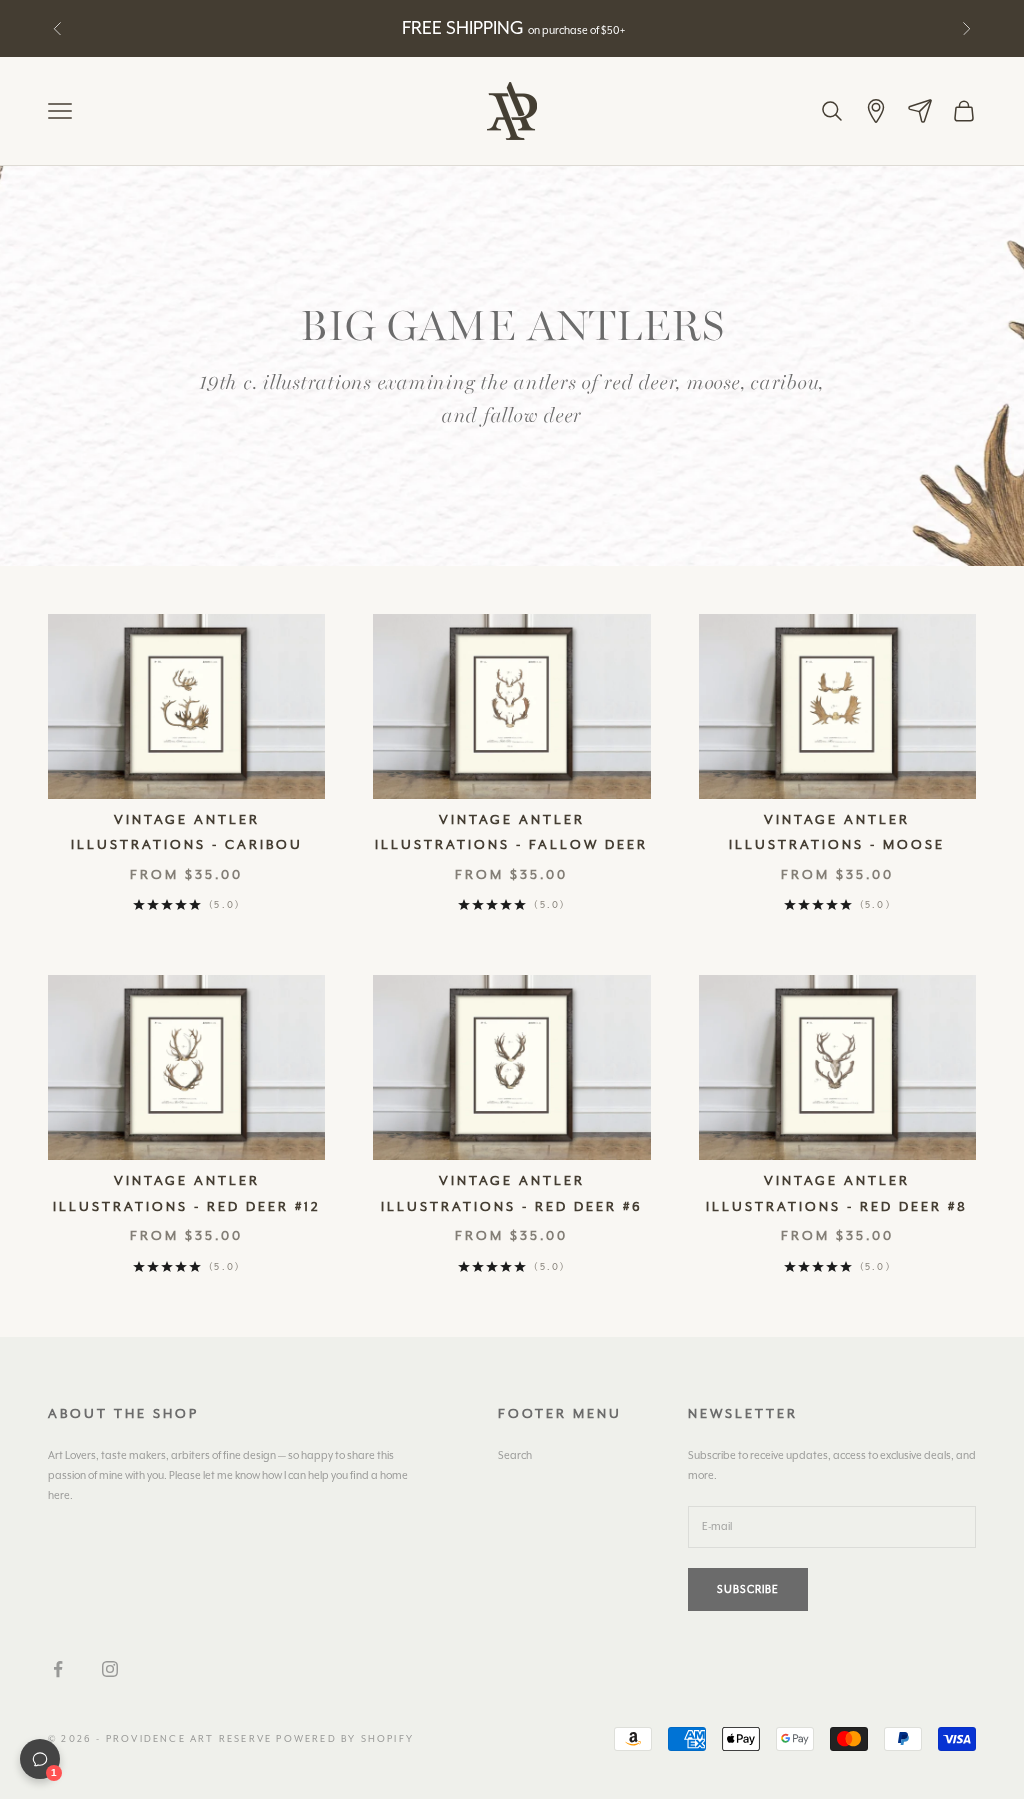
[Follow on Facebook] (58, 1669)
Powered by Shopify (345, 1739)
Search (515, 1455)
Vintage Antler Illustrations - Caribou (187, 832)
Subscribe (748, 1589)
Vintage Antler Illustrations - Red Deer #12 (187, 1193)
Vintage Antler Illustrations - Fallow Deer (511, 832)
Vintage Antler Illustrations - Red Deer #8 (837, 1193)
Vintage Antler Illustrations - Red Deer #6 (512, 1193)
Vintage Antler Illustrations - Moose (837, 832)
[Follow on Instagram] (110, 1669)
